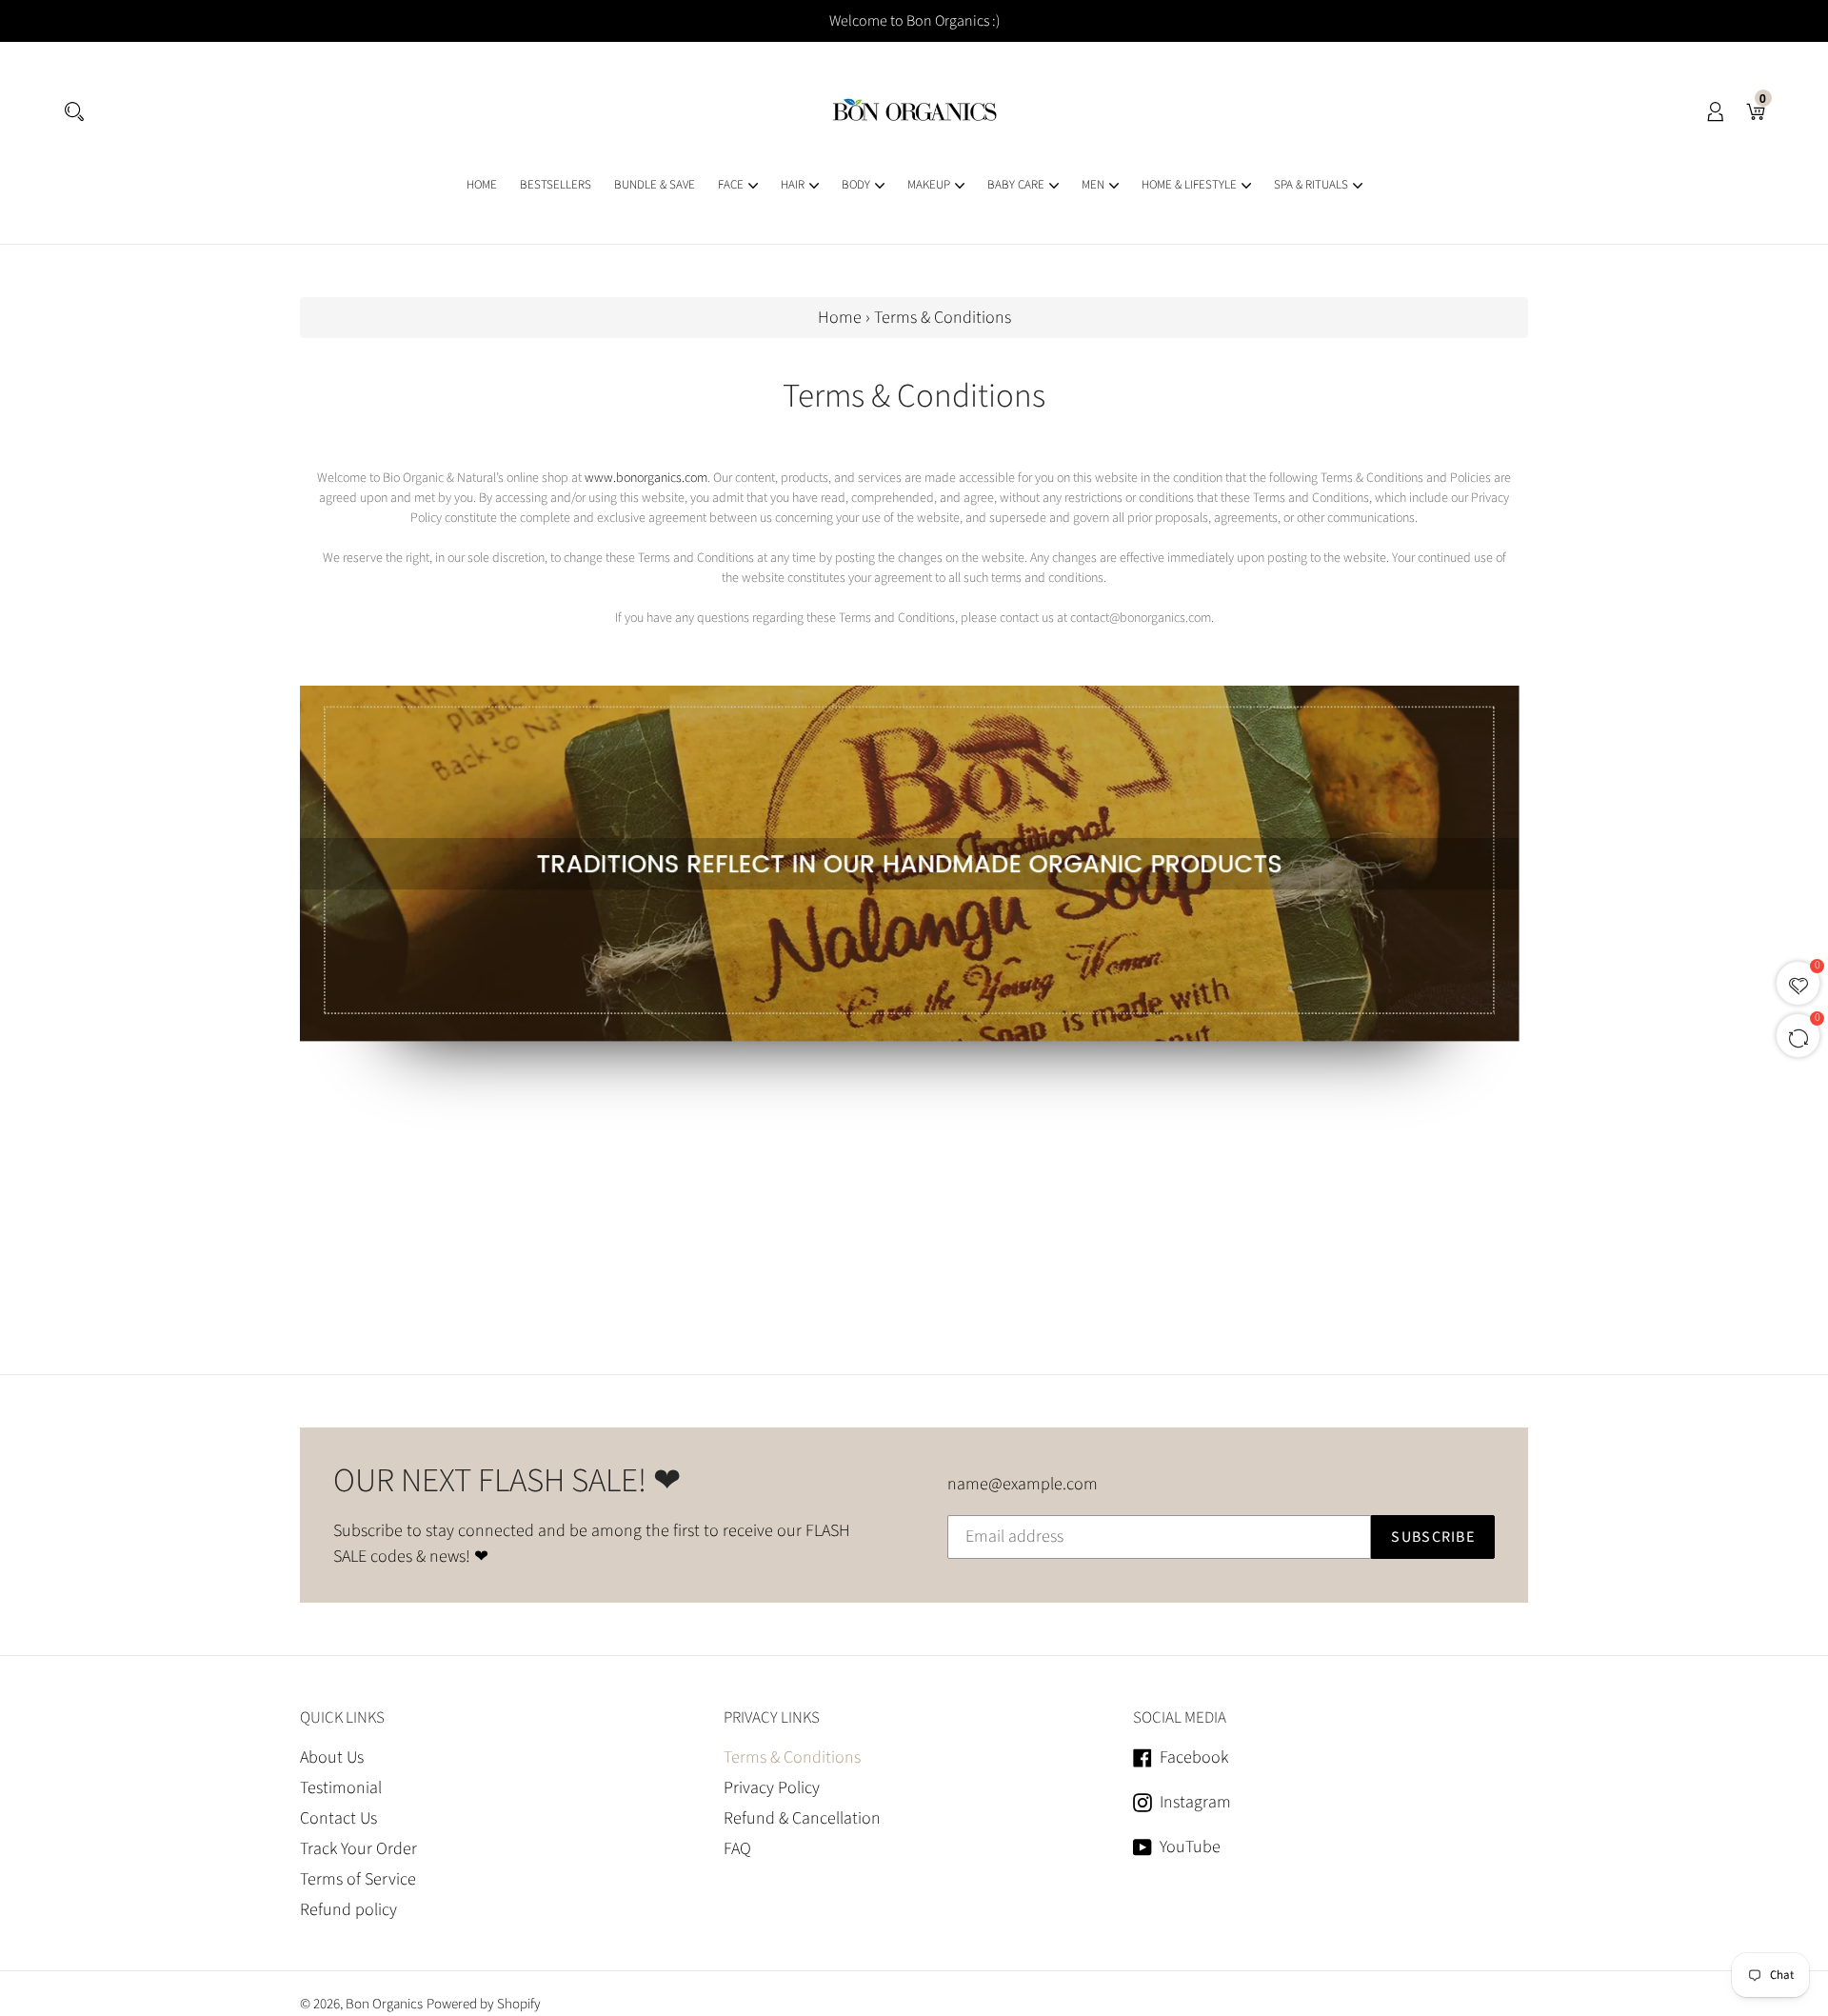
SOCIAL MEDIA (1180, 1718)
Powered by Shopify (484, 2004)
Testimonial (341, 1788)
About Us (332, 1757)
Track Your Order (358, 1849)
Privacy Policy (772, 1788)
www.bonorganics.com (646, 478)
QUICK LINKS (342, 1718)
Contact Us (338, 1818)
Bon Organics (384, 2004)
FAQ (737, 1849)
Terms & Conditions (792, 1757)
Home (840, 318)
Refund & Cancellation (802, 1818)
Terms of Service (358, 1879)
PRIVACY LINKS (772, 1718)
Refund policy (348, 1910)
